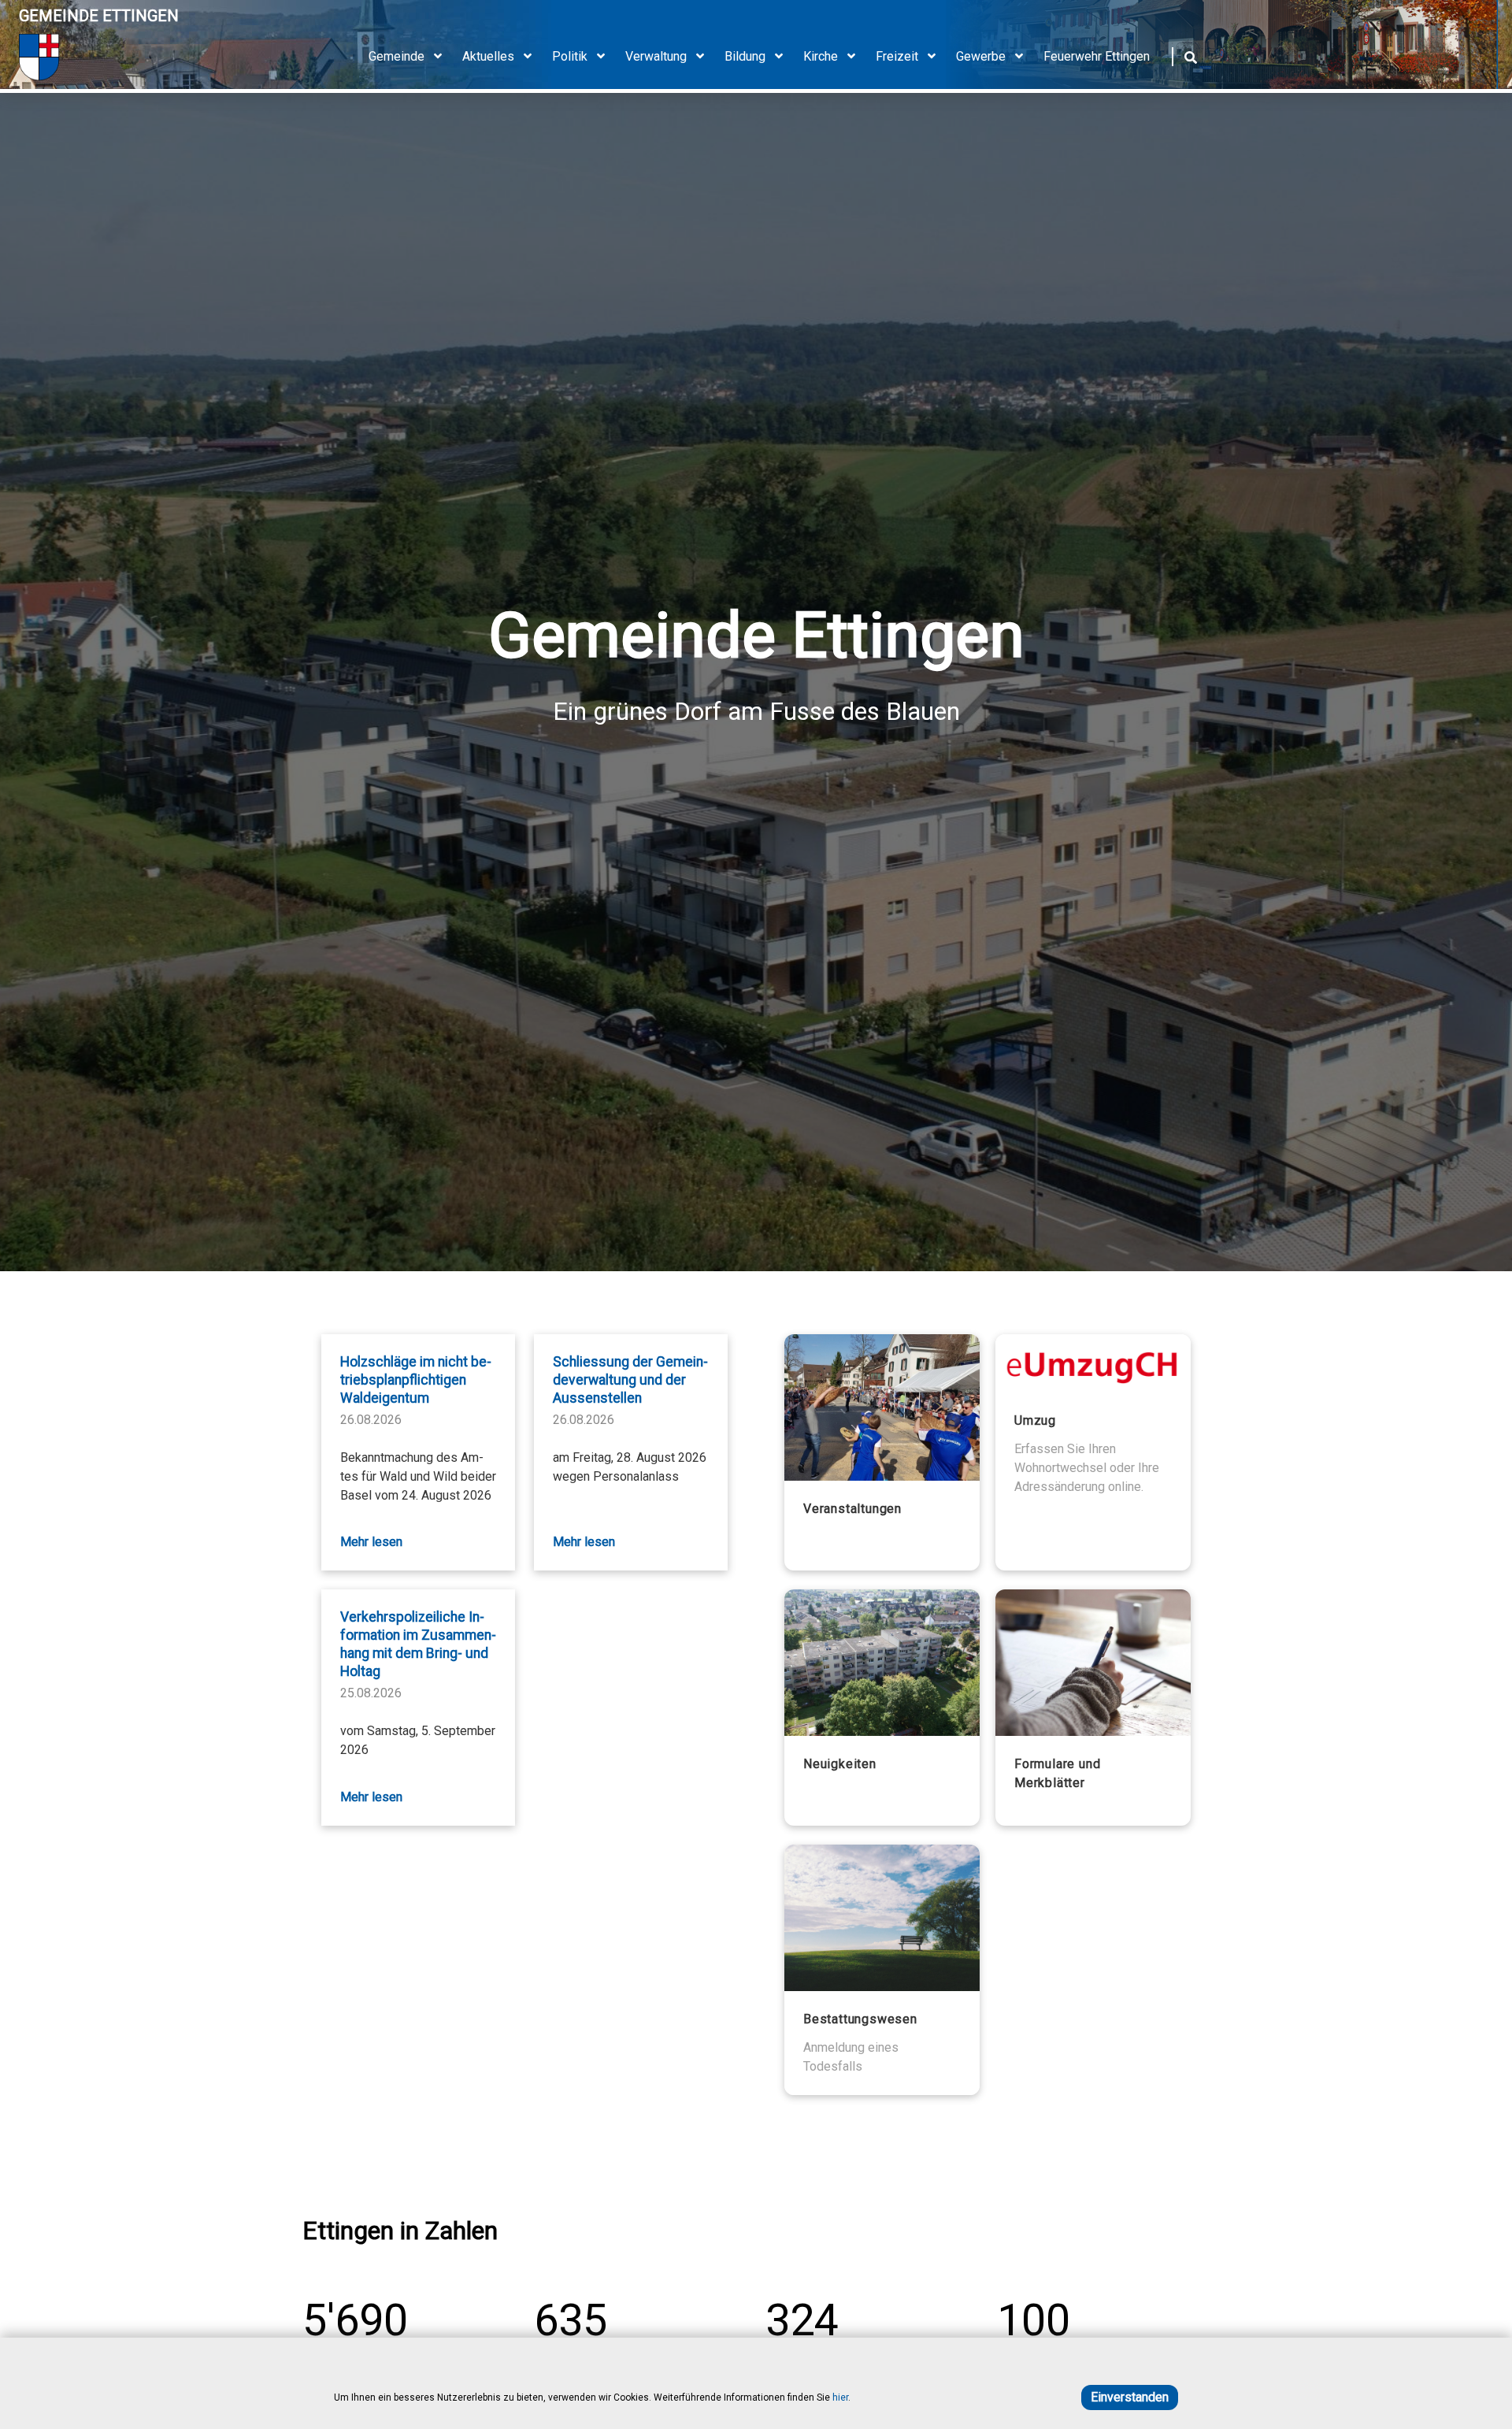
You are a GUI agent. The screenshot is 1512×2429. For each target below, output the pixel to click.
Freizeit (897, 56)
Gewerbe (981, 56)
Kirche (821, 56)
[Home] (99, 57)
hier (840, 2397)
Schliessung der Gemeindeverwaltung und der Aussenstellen (630, 1380)
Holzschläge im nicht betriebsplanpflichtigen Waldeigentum (416, 1380)
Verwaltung (656, 56)
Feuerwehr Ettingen (1097, 56)
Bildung (745, 56)
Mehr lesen (371, 1542)
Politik (570, 56)
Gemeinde (397, 56)
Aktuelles (488, 56)
